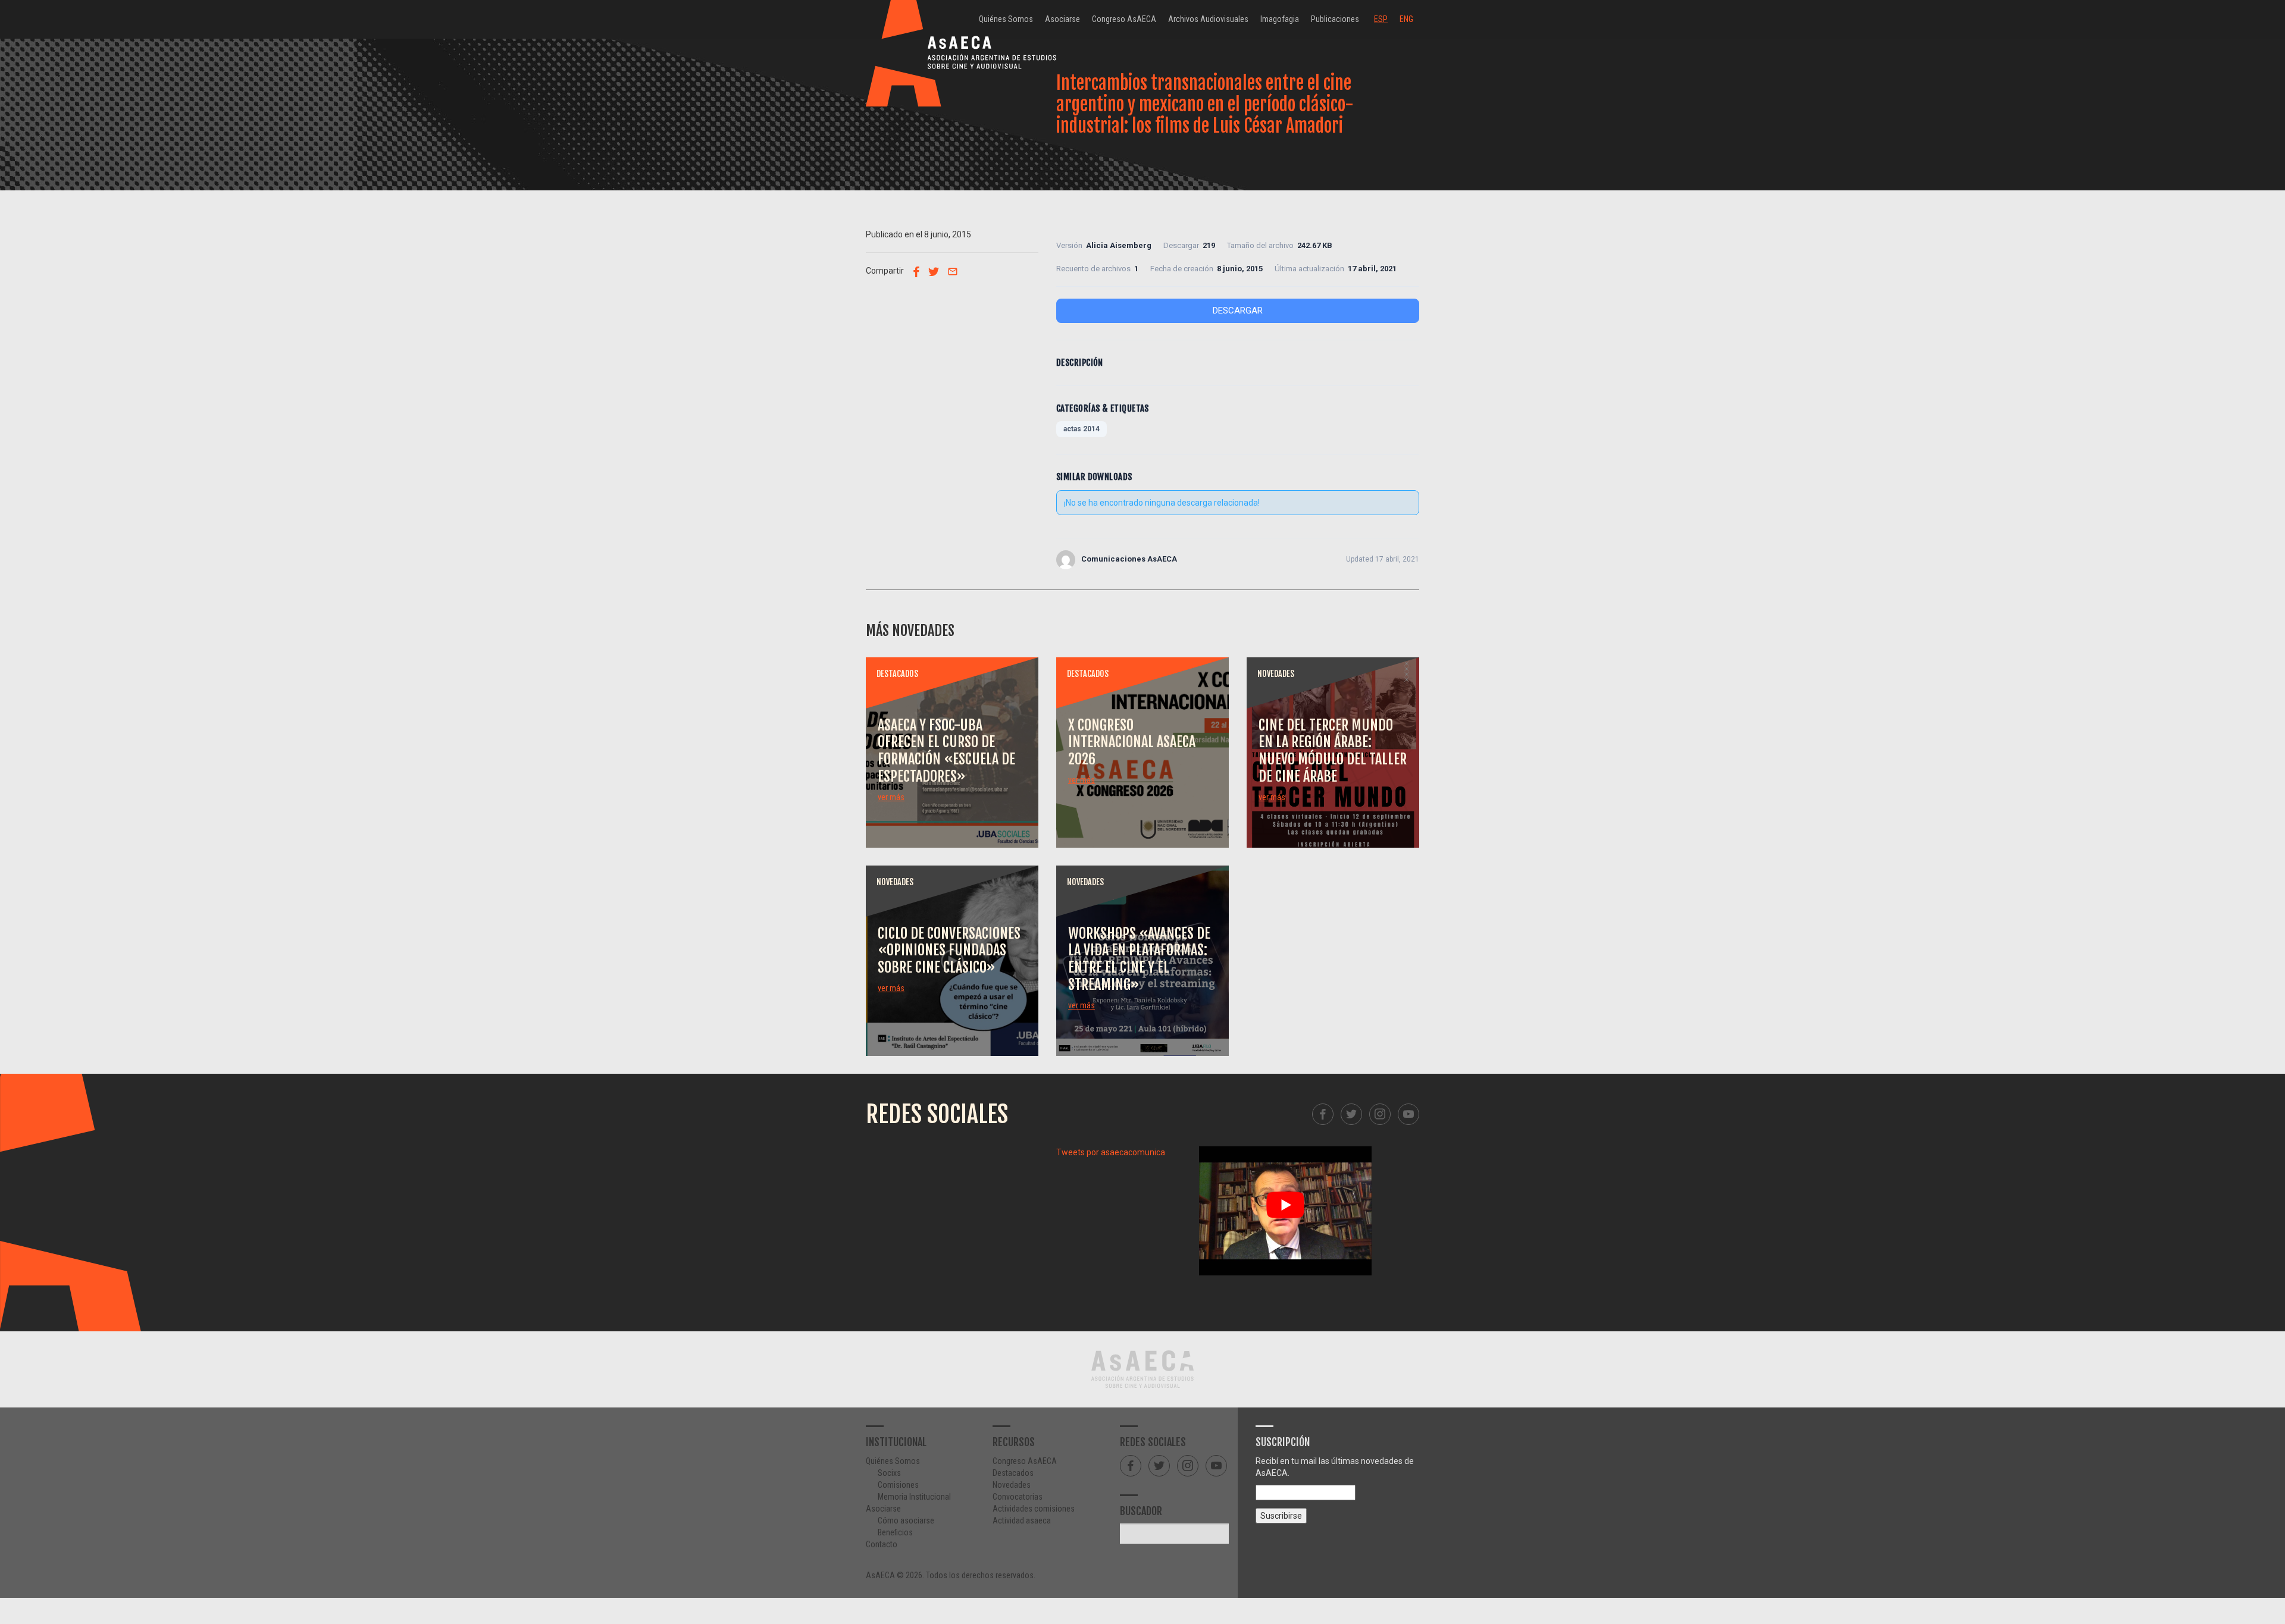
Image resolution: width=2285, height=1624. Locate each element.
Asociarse (1062, 19)
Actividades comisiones (1034, 1509)
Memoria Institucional (914, 1497)
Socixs (889, 1473)
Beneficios (895, 1532)
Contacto (882, 1544)
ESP (1381, 19)
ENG (1406, 19)
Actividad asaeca (1022, 1520)
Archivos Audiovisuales (1208, 19)
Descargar (1238, 311)
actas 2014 (1082, 429)
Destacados (1013, 1473)
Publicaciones (1335, 19)
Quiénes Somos (1006, 19)
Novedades (1012, 1485)
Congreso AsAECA (1124, 19)
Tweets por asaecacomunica (1111, 1152)
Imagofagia (1280, 19)
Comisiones (898, 1485)
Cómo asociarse (906, 1520)
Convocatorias (1018, 1497)
